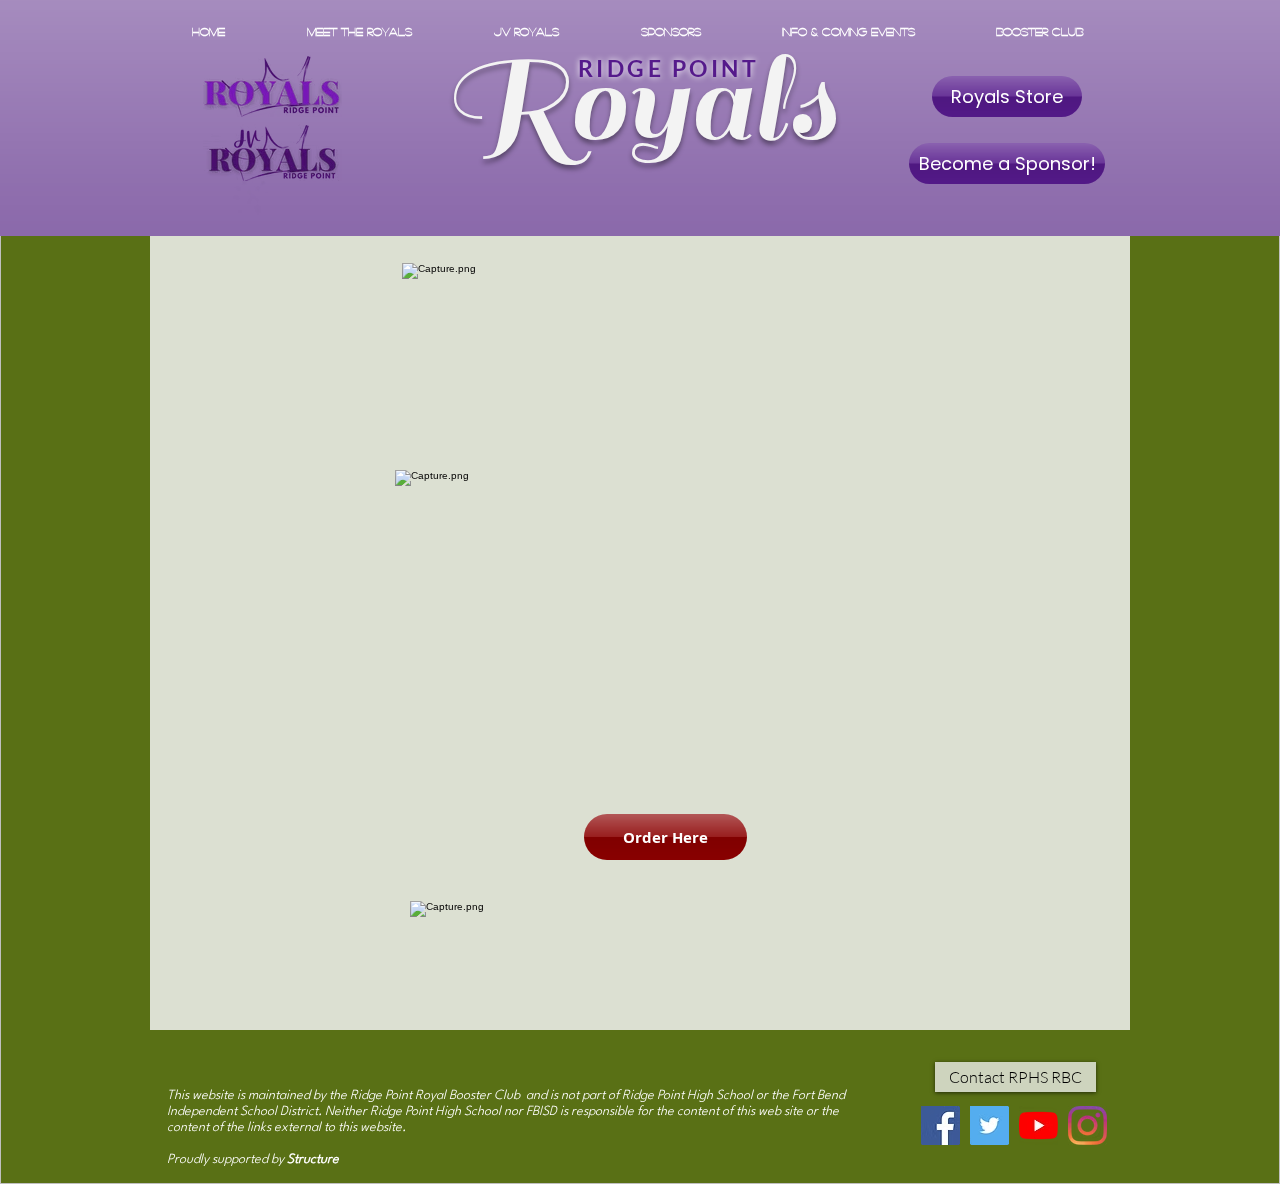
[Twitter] (989, 1125)
